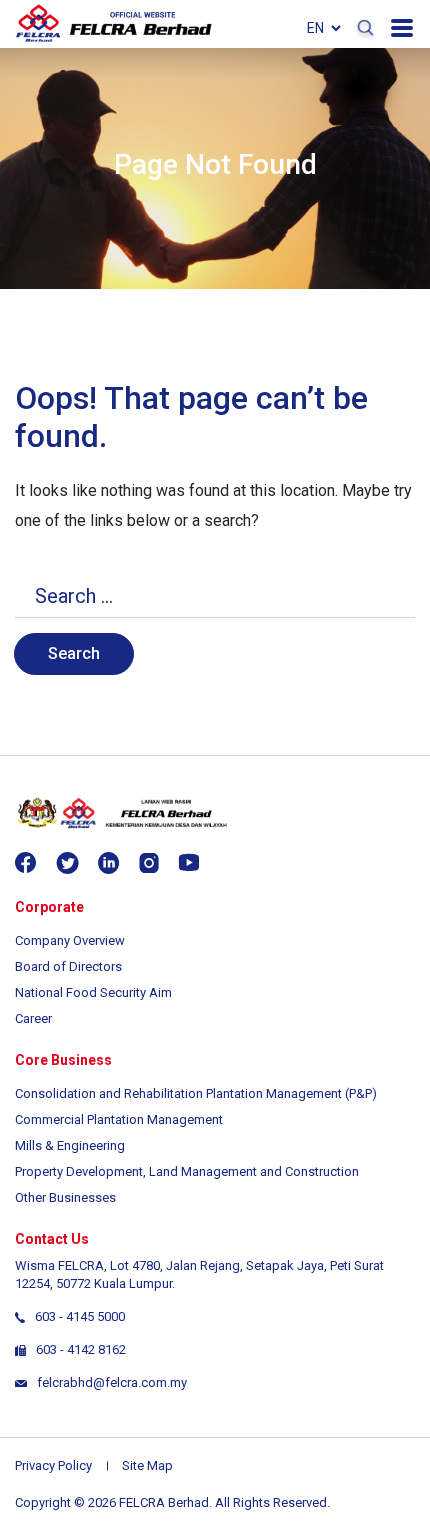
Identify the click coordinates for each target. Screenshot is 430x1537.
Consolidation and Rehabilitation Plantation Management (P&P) (196, 1093)
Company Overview (70, 940)
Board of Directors (68, 966)
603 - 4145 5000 (80, 1316)
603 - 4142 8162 (81, 1349)
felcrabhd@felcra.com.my (112, 1382)
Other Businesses (65, 1197)
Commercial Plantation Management (119, 1119)
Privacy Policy (53, 1465)
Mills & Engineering (70, 1145)
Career (33, 1018)
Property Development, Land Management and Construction (187, 1171)
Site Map (147, 1465)
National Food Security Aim (93, 992)
